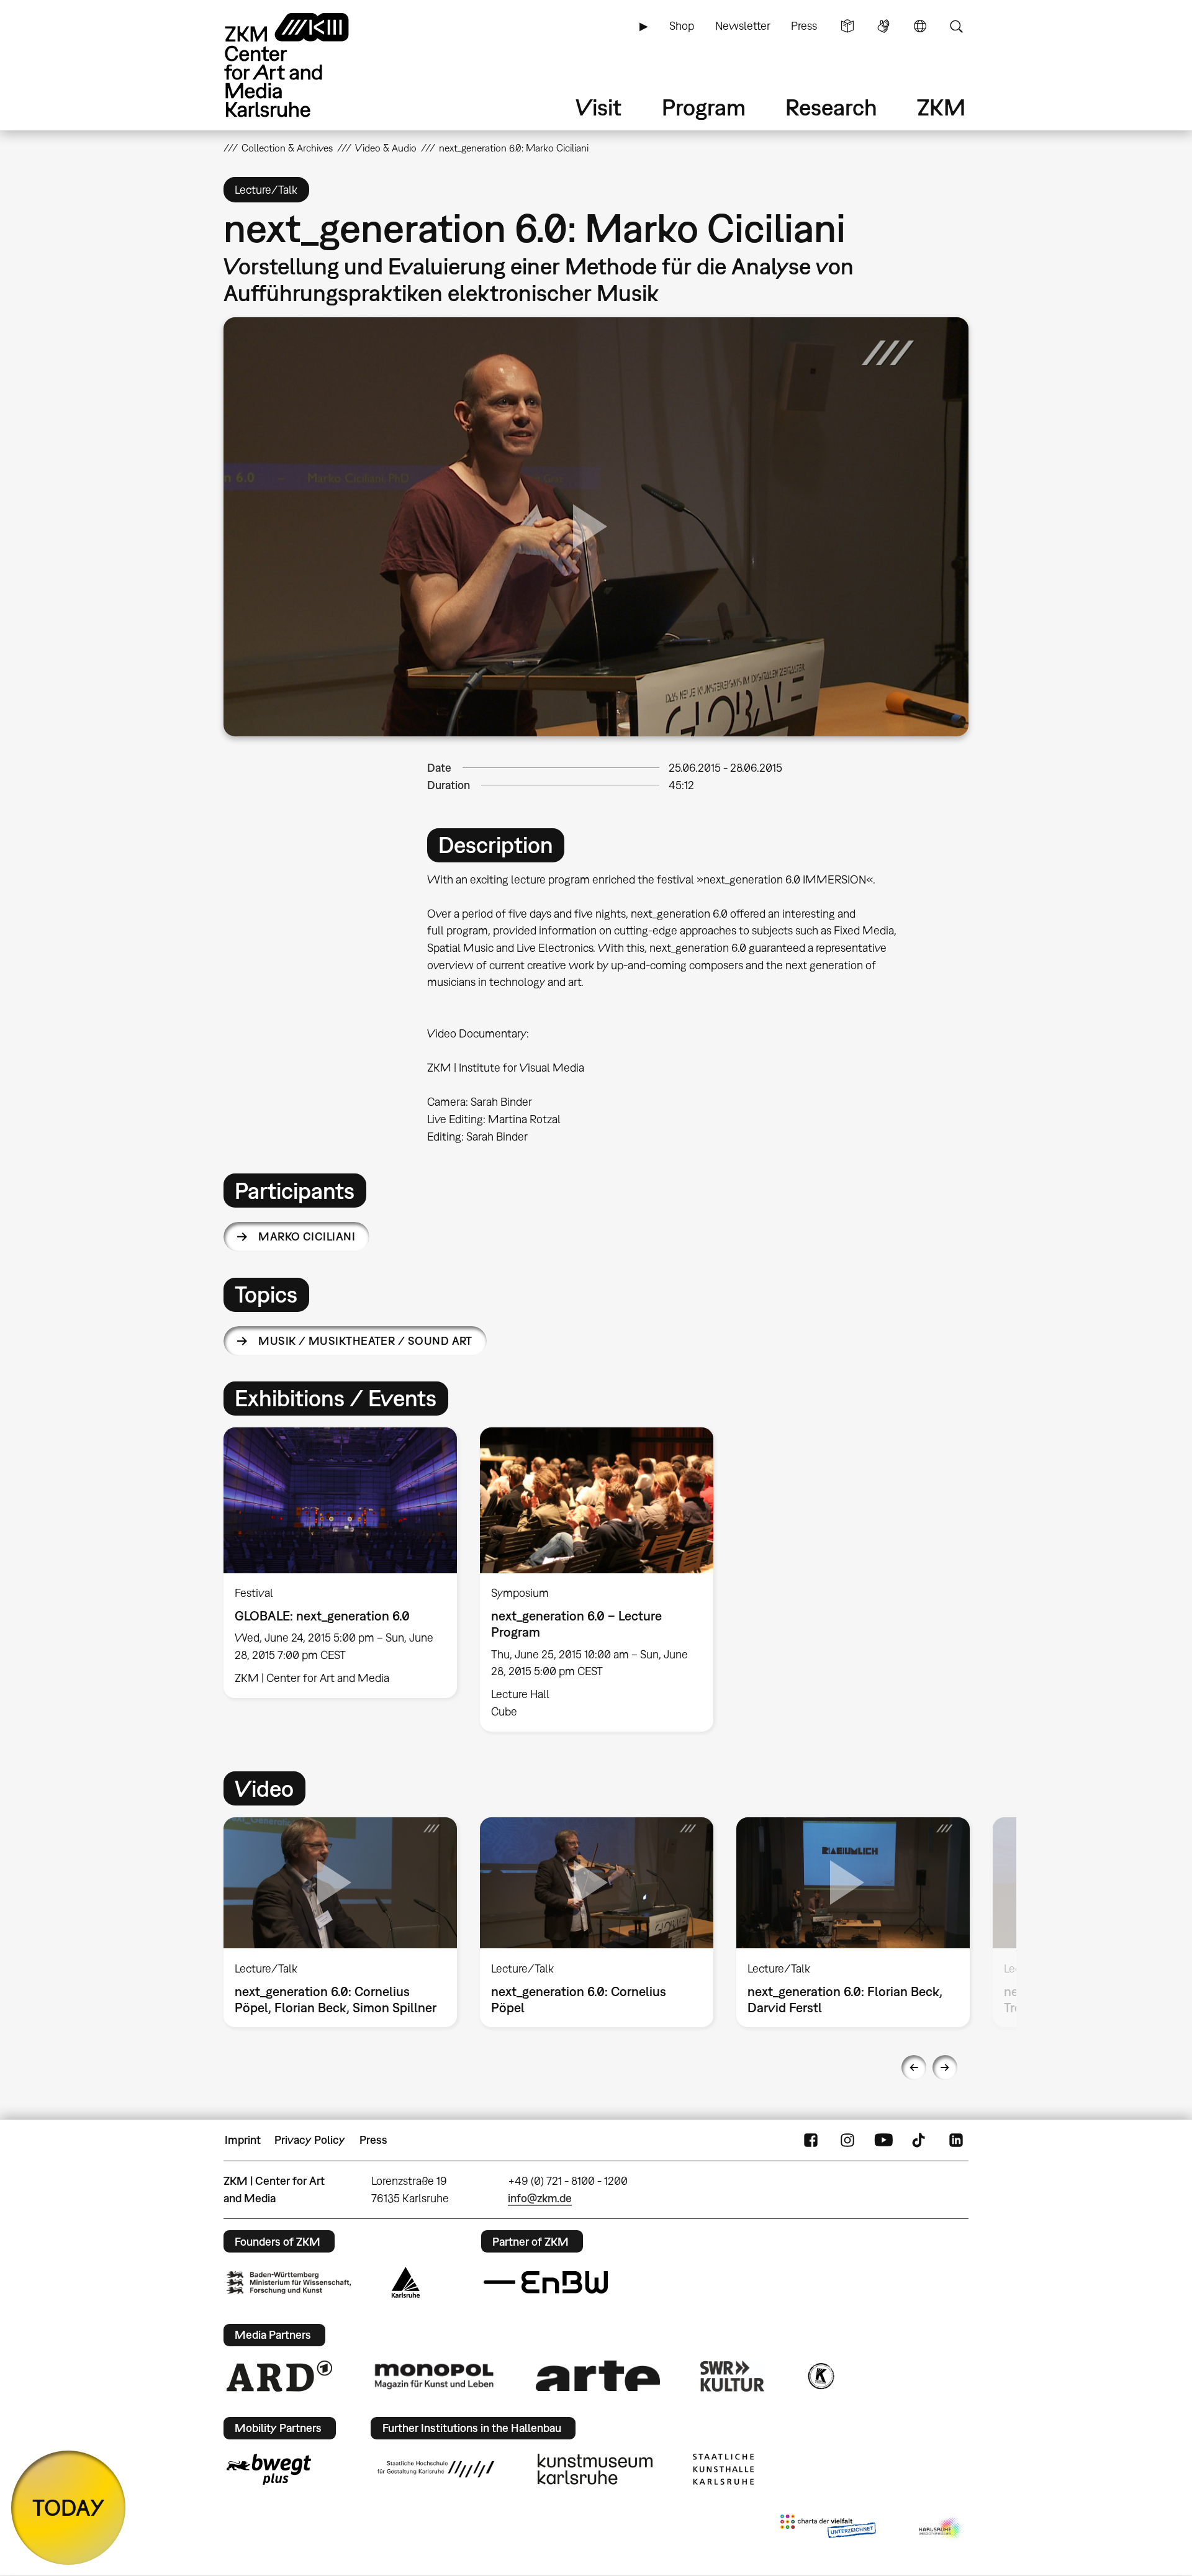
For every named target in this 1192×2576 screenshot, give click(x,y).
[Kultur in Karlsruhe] (820, 2376)
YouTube (883, 2140)
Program (704, 107)
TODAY (69, 2507)
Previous (914, 2068)
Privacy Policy (310, 2140)
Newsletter (743, 26)
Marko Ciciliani (307, 1236)
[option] (341, 1563)
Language (920, 26)
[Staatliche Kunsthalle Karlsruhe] (723, 2469)
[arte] (598, 2376)
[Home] (304, 65)
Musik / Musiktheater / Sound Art (365, 1341)
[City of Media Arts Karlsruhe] (941, 2529)
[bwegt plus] (269, 2469)
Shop (682, 26)
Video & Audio (386, 148)
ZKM (941, 107)
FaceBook (811, 2140)
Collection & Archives (287, 148)
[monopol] (434, 2375)
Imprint (243, 2140)
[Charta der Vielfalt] (828, 2529)
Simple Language (847, 26)
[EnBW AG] (546, 2282)
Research (831, 107)
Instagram (847, 2140)
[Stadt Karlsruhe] (406, 2282)
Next (945, 2068)
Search (956, 26)
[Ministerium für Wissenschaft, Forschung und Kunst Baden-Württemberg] (289, 2283)
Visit (598, 107)
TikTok (920, 2140)
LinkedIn (956, 2140)
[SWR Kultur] (733, 2376)
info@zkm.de (540, 2198)
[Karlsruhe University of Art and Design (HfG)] (436, 2469)
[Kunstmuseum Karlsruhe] (595, 2469)
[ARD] (279, 2376)
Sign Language (883, 26)
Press (804, 26)
